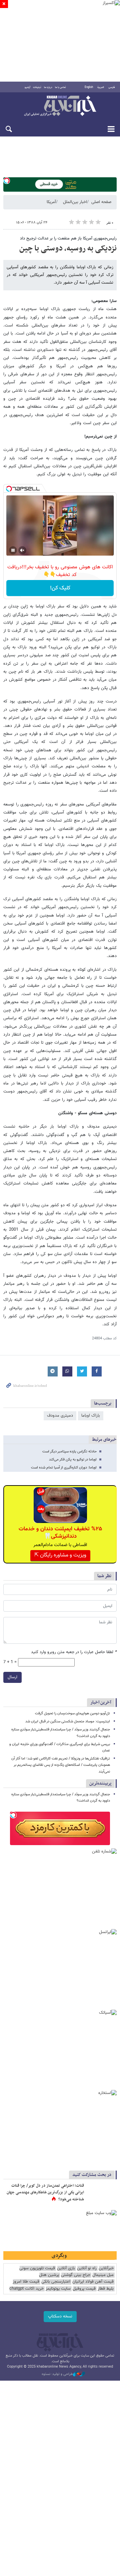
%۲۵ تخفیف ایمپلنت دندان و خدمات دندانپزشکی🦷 (60, 1533)
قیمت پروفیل (84, 2289)
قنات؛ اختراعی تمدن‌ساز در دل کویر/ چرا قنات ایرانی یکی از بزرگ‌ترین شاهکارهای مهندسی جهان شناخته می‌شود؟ (45, 2192)
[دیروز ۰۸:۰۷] (102, 2193)
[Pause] (13, 550)
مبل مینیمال (103, 2275)
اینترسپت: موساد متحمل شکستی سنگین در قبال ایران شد (68, 1722)
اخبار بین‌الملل (75, 202)
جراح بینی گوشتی (76, 2275)
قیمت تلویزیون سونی (37, 2268)
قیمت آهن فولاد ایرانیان (93, 2282)
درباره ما (48, 87)
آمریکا (51, 202)
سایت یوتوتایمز (58, 2289)
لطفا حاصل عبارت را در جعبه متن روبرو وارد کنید (74, 1652)
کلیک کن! (60, 588)
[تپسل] (7, 181)
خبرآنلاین (60, 106)
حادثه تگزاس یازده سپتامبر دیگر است (69, 1452)
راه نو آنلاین (87, 2268)
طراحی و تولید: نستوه (57, 2374)
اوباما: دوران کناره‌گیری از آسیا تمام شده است (64, 1468)
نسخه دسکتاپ (60, 2316)
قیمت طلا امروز (26, 2282)
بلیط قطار (106, 2289)
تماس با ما (60, 87)
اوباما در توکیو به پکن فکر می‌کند (73, 1460)
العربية (101, 87)
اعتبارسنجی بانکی (56, 2282)
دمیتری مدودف (60, 1416)
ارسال (12, 1677)
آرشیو (27, 87)
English (89, 87)
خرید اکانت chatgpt (26, 2289)
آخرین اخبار (101, 1702)
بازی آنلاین (66, 2268)
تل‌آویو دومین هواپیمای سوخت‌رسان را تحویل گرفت (72, 1713)
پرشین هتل (49, 2275)
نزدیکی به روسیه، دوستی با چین (68, 249)
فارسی (112, 87)
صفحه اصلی (101, 202)
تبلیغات (37, 87)
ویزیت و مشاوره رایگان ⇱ (60, 1555)
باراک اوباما (91, 1416)
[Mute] (22, 550)
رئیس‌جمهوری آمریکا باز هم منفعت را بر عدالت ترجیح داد (68, 238)
